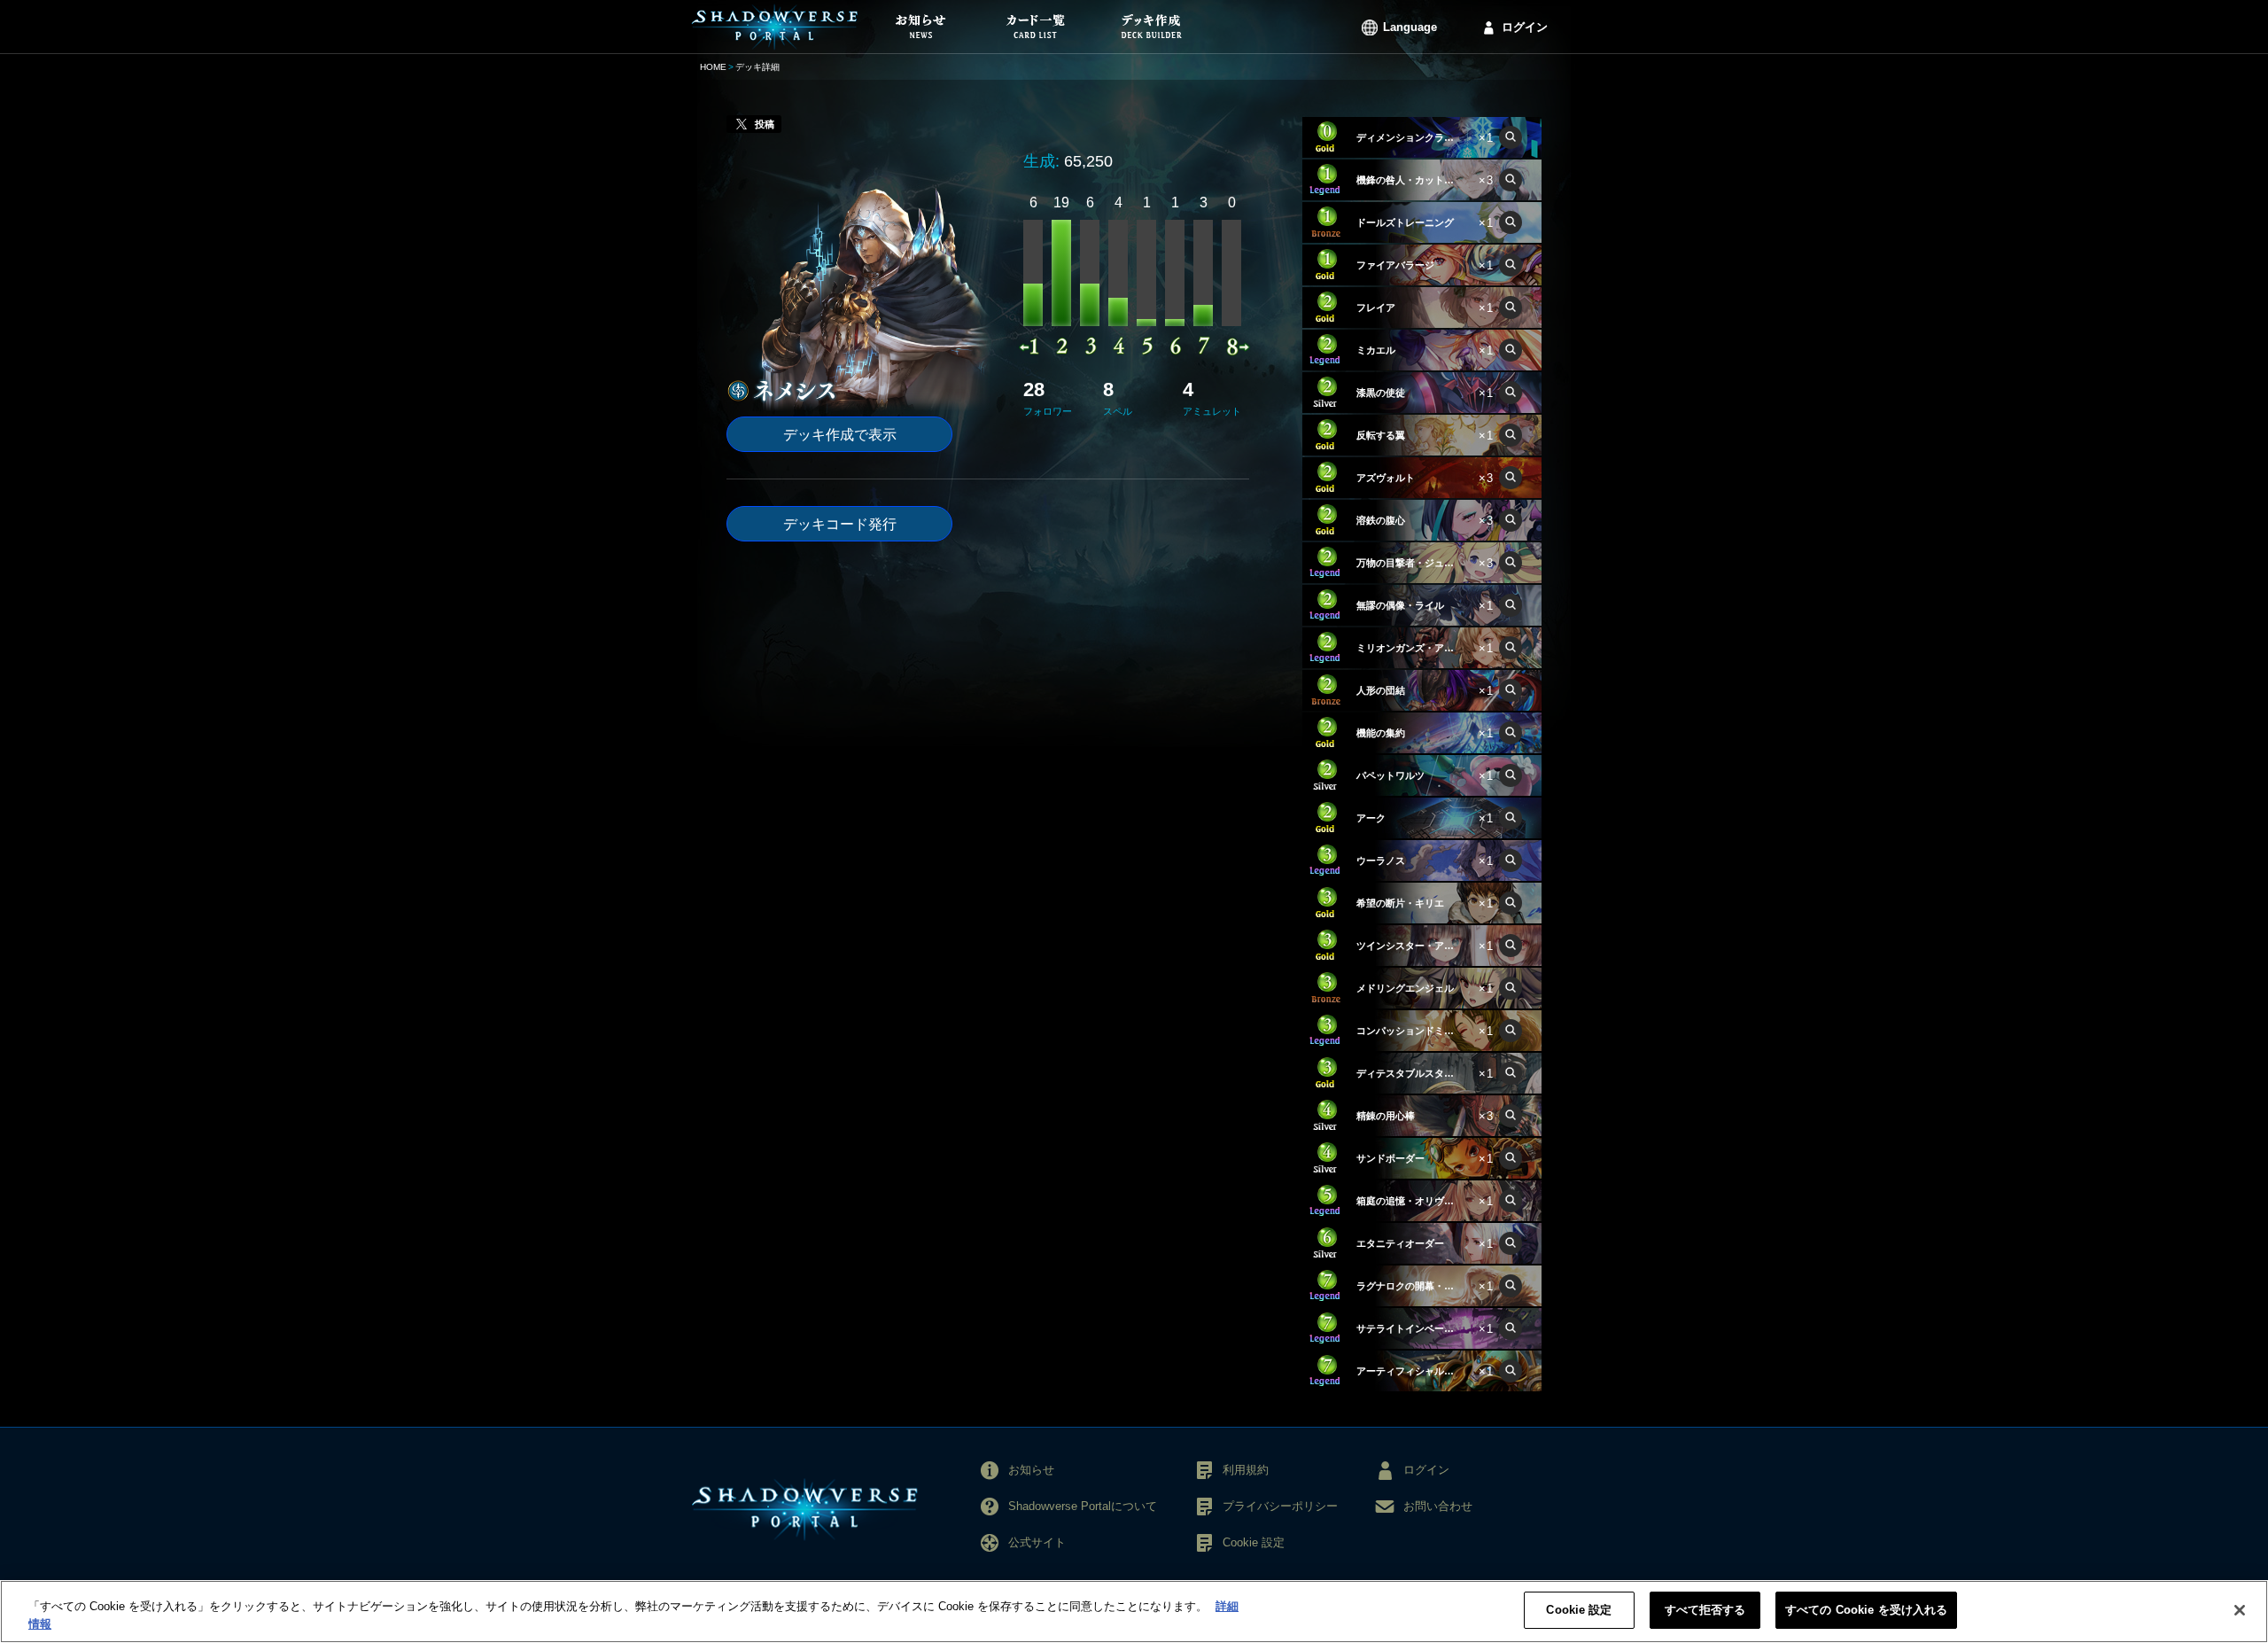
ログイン (1525, 27)
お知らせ (1031, 1470)
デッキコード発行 (840, 524)
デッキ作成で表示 (840, 435)
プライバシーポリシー (1280, 1506)
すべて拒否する (1705, 1610)
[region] (1134, 1612)
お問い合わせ (1438, 1506)
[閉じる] (2240, 1610)
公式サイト (1037, 1542)
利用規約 (1246, 1470)
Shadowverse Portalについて (1083, 1506)
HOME (713, 67)
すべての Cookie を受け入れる (1866, 1610)
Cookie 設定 (1579, 1610)
